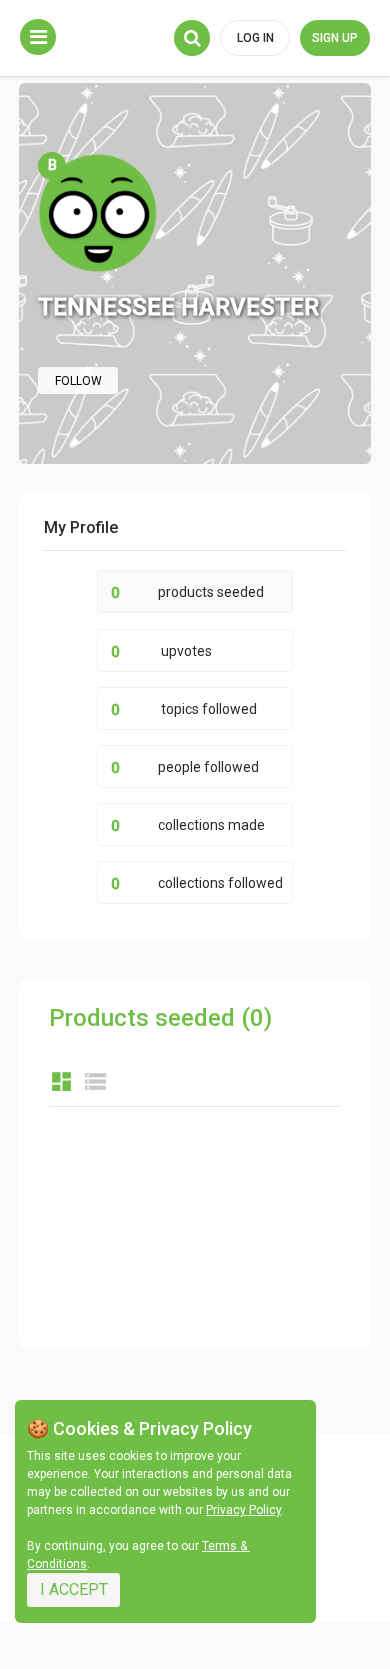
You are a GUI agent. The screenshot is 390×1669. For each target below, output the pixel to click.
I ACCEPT (74, 1589)
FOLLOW (78, 381)
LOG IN (255, 38)
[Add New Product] (38, 37)
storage (95, 1081)
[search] (192, 38)
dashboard (61, 1081)
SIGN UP (335, 38)
